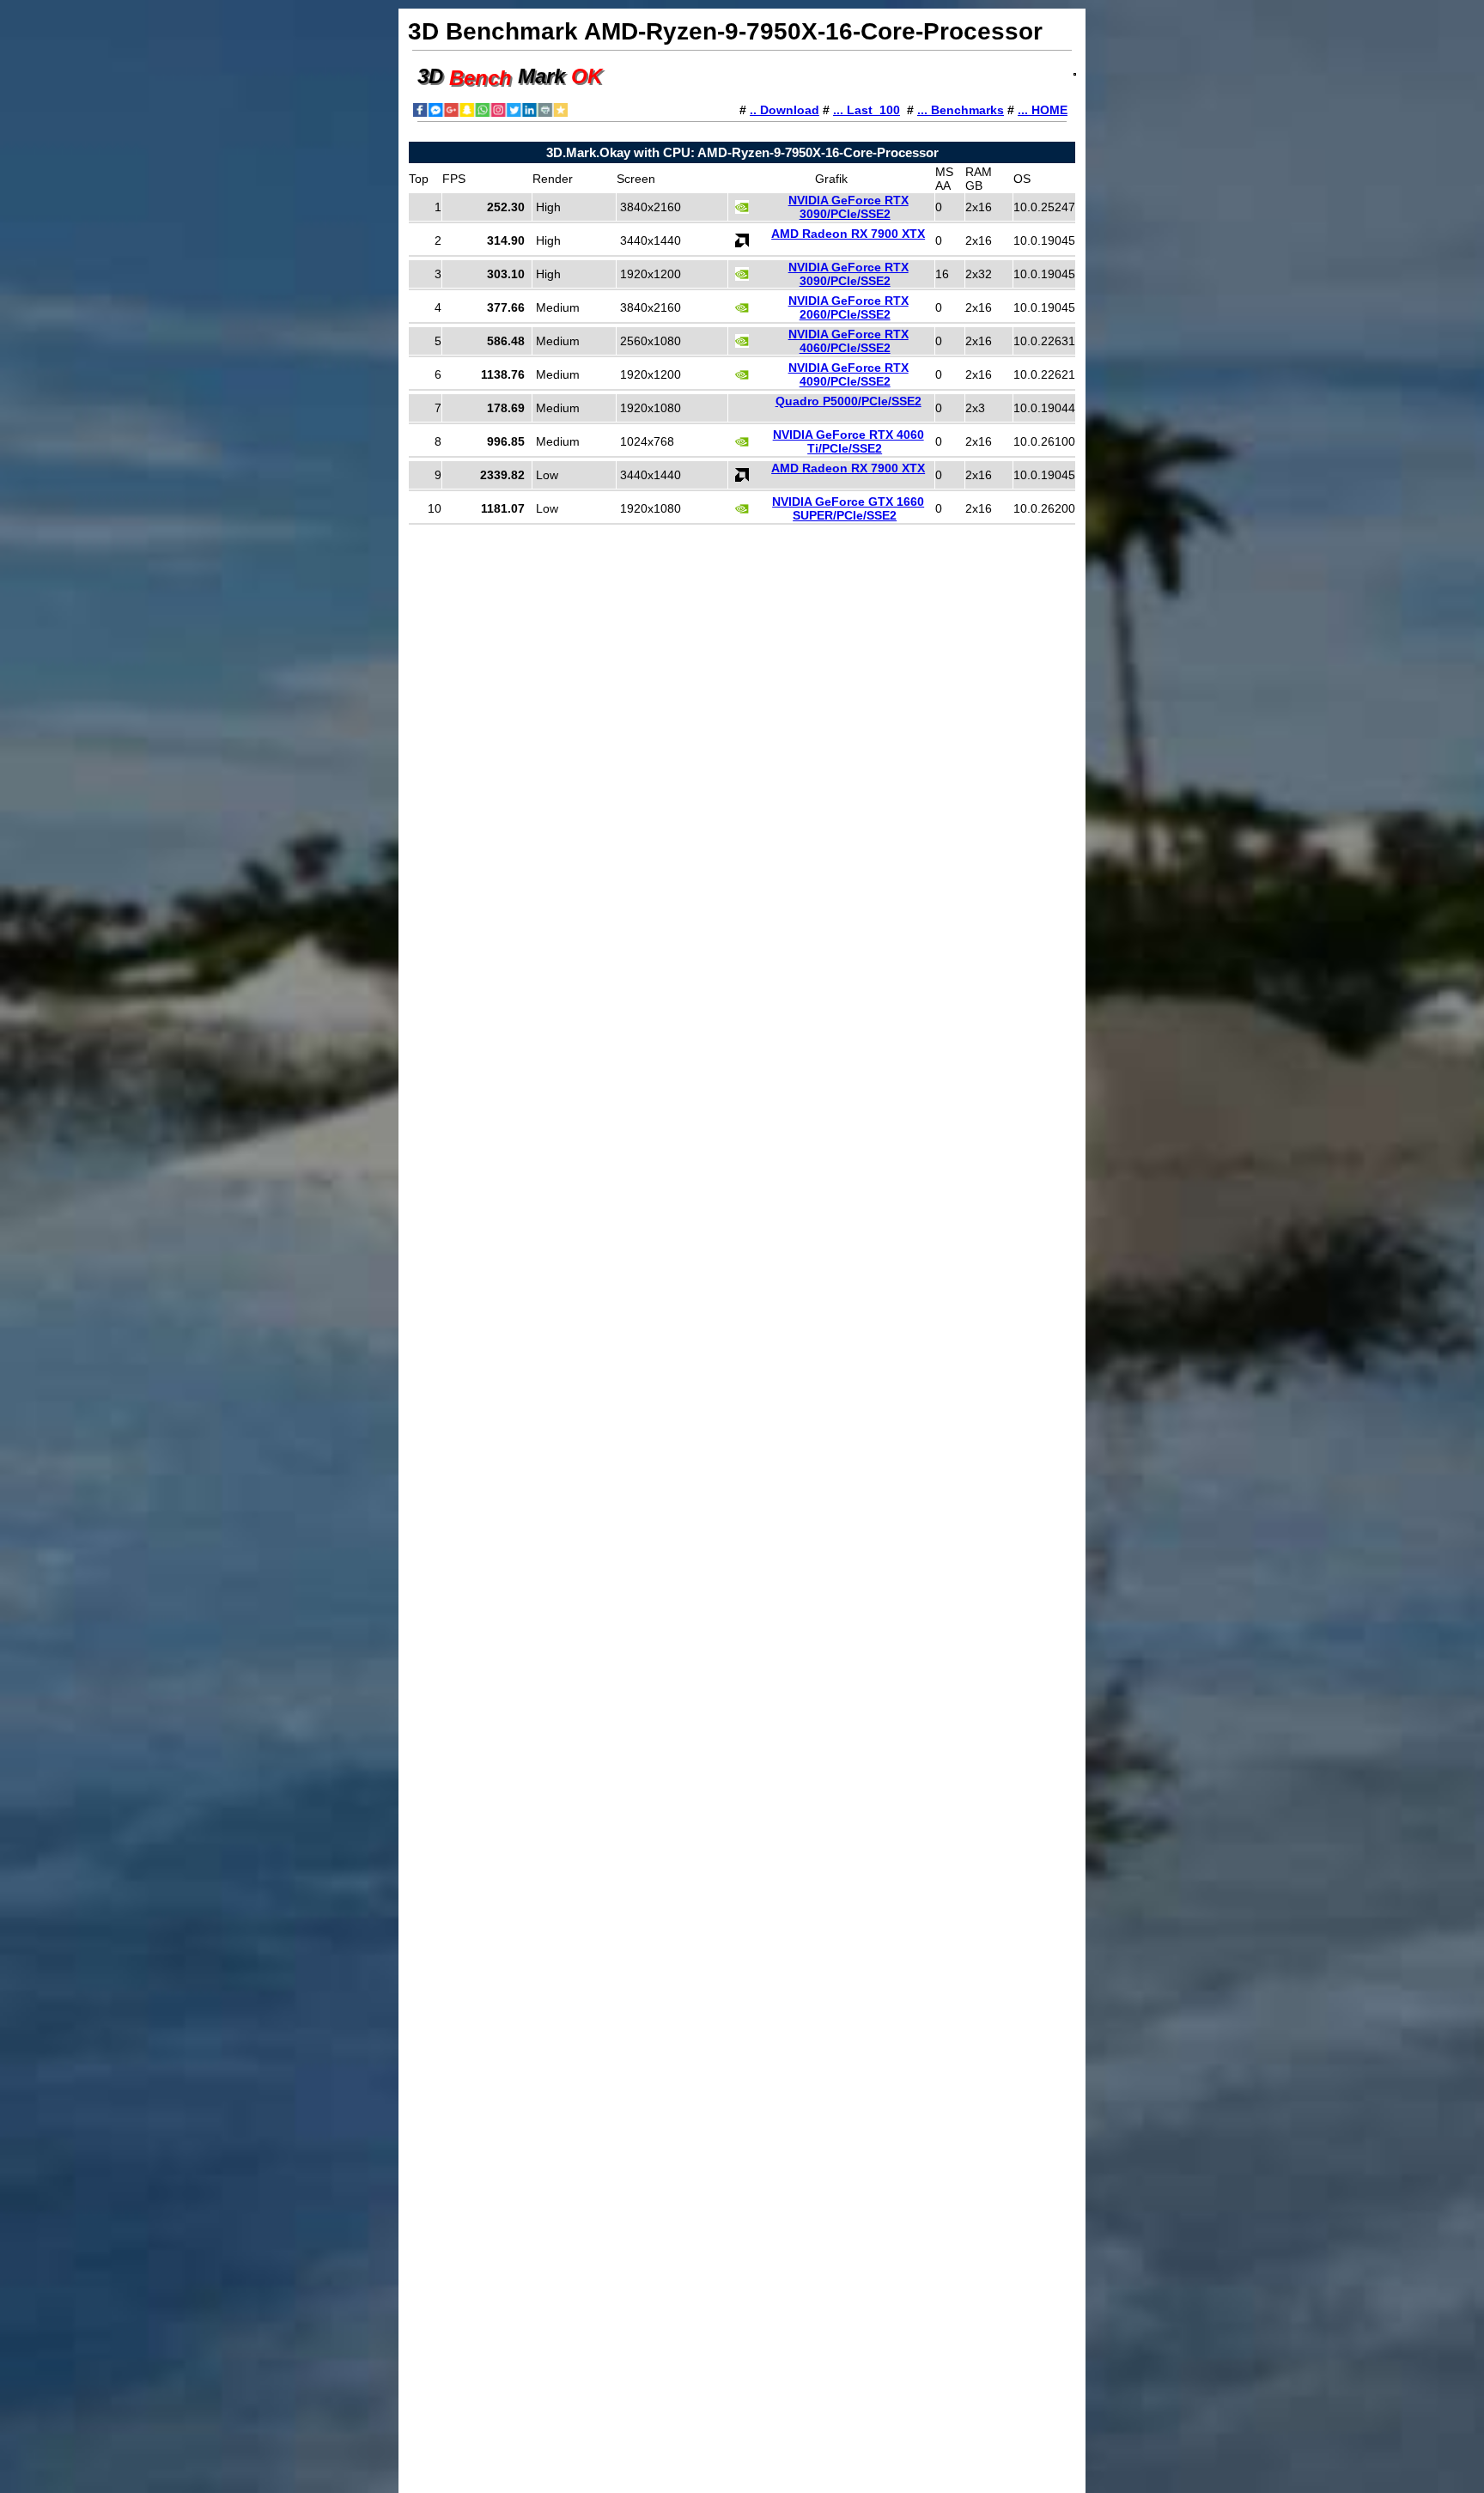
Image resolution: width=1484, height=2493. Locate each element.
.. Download (785, 110)
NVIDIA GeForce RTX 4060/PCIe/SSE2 (848, 341)
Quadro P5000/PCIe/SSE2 (848, 401)
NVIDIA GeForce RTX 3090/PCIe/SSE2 (848, 207)
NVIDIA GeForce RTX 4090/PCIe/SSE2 (848, 374)
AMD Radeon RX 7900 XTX (848, 234)
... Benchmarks (961, 110)
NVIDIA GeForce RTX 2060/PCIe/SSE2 (848, 307)
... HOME (1043, 110)
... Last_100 (867, 110)
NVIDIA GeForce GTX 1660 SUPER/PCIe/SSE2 (848, 508)
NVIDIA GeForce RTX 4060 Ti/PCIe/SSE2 (848, 441)
